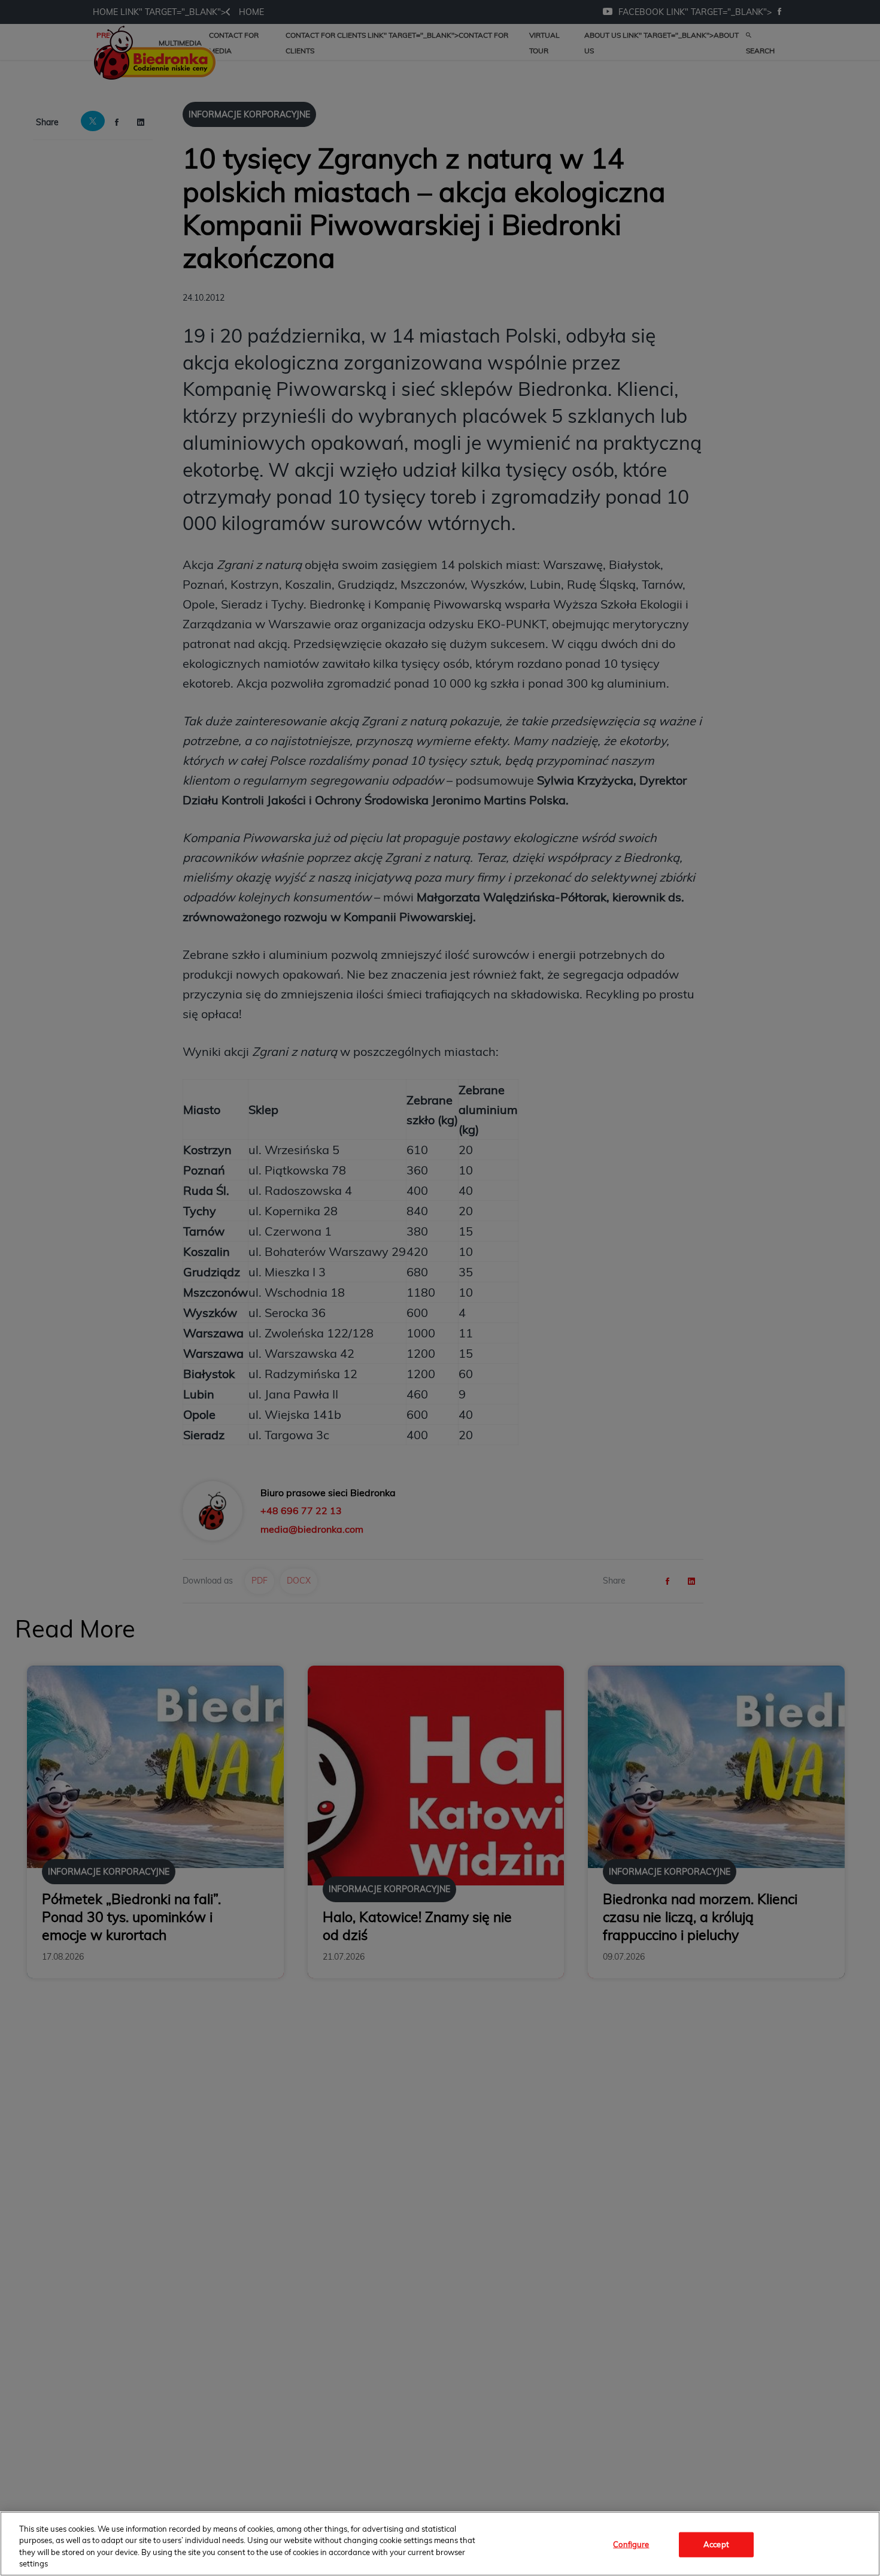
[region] (440, 2544)
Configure (631, 2544)
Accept (716, 2544)
